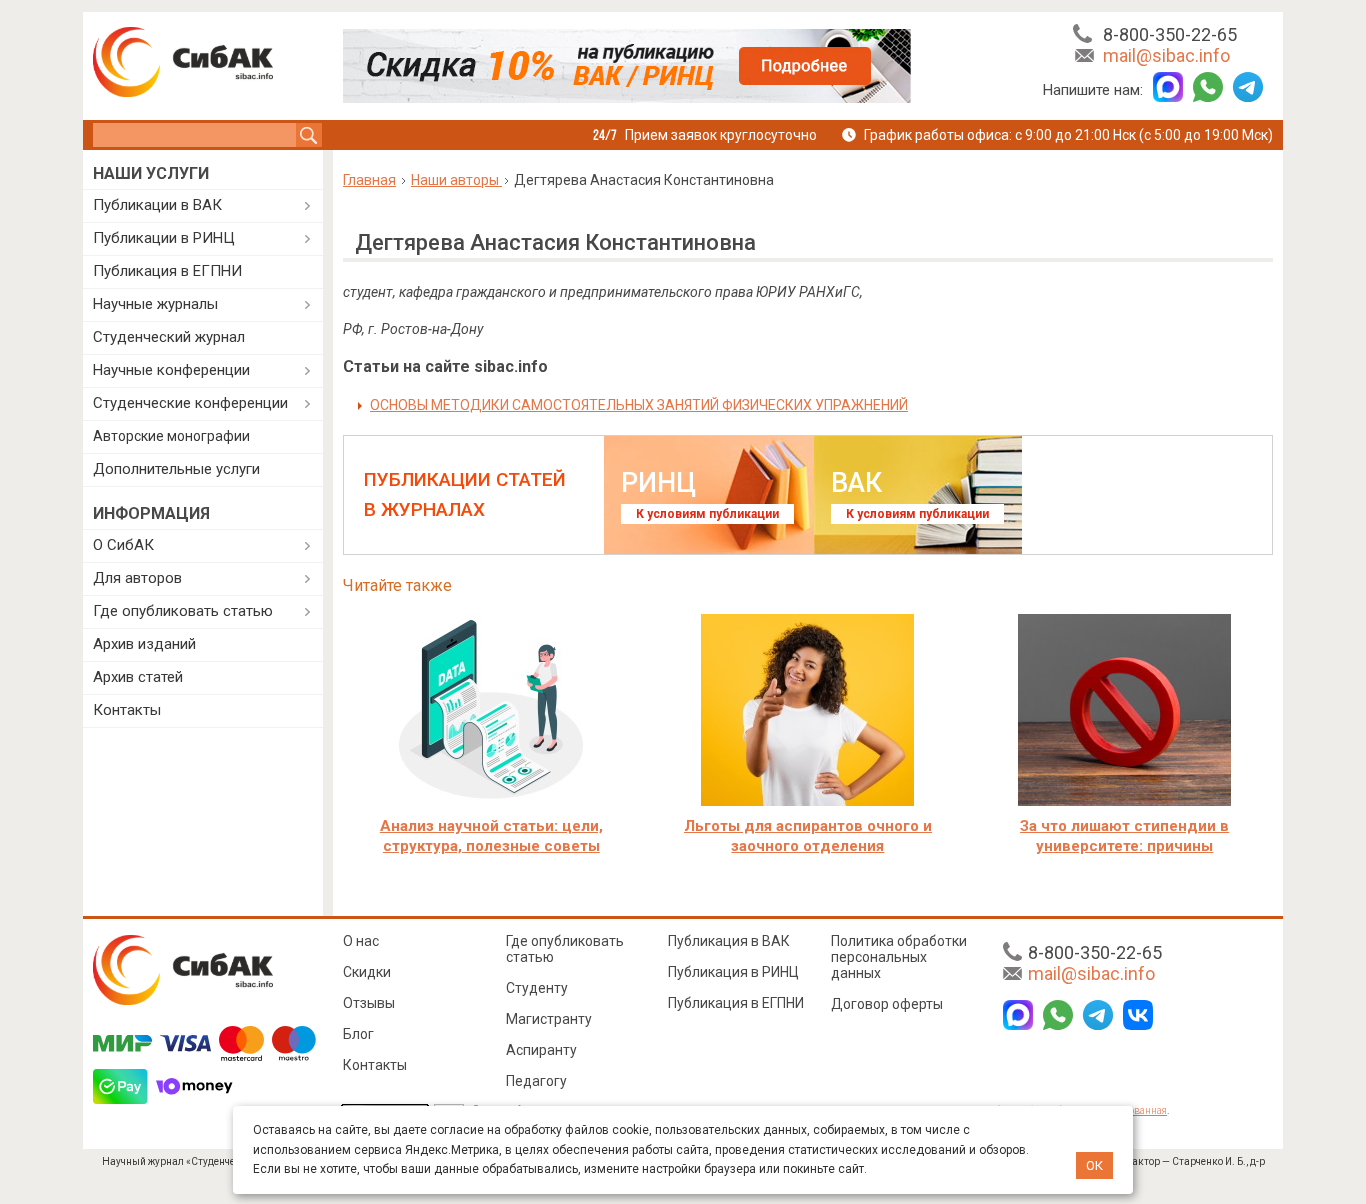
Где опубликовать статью (183, 611)
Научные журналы (155, 304)
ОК (1094, 1165)
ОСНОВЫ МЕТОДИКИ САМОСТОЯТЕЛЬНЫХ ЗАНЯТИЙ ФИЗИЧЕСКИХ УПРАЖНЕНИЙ (639, 405)
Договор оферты (887, 1004)
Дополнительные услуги (176, 469)
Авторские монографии (171, 436)
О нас (361, 941)
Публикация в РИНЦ (733, 972)
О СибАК (123, 545)
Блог (358, 1034)
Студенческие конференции (190, 403)
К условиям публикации (707, 514)
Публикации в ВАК (157, 205)
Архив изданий (144, 644)
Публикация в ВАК (729, 941)
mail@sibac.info (1166, 55)
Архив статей (138, 677)
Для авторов (137, 578)
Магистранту (549, 1019)
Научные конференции (171, 370)
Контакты (127, 710)
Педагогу (536, 1081)
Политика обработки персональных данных (899, 957)
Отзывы (369, 1003)
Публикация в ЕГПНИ (167, 271)
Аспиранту (541, 1050)
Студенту (537, 988)
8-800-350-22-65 (1170, 34)
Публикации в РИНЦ (164, 238)
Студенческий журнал (169, 337)
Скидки (367, 972)
